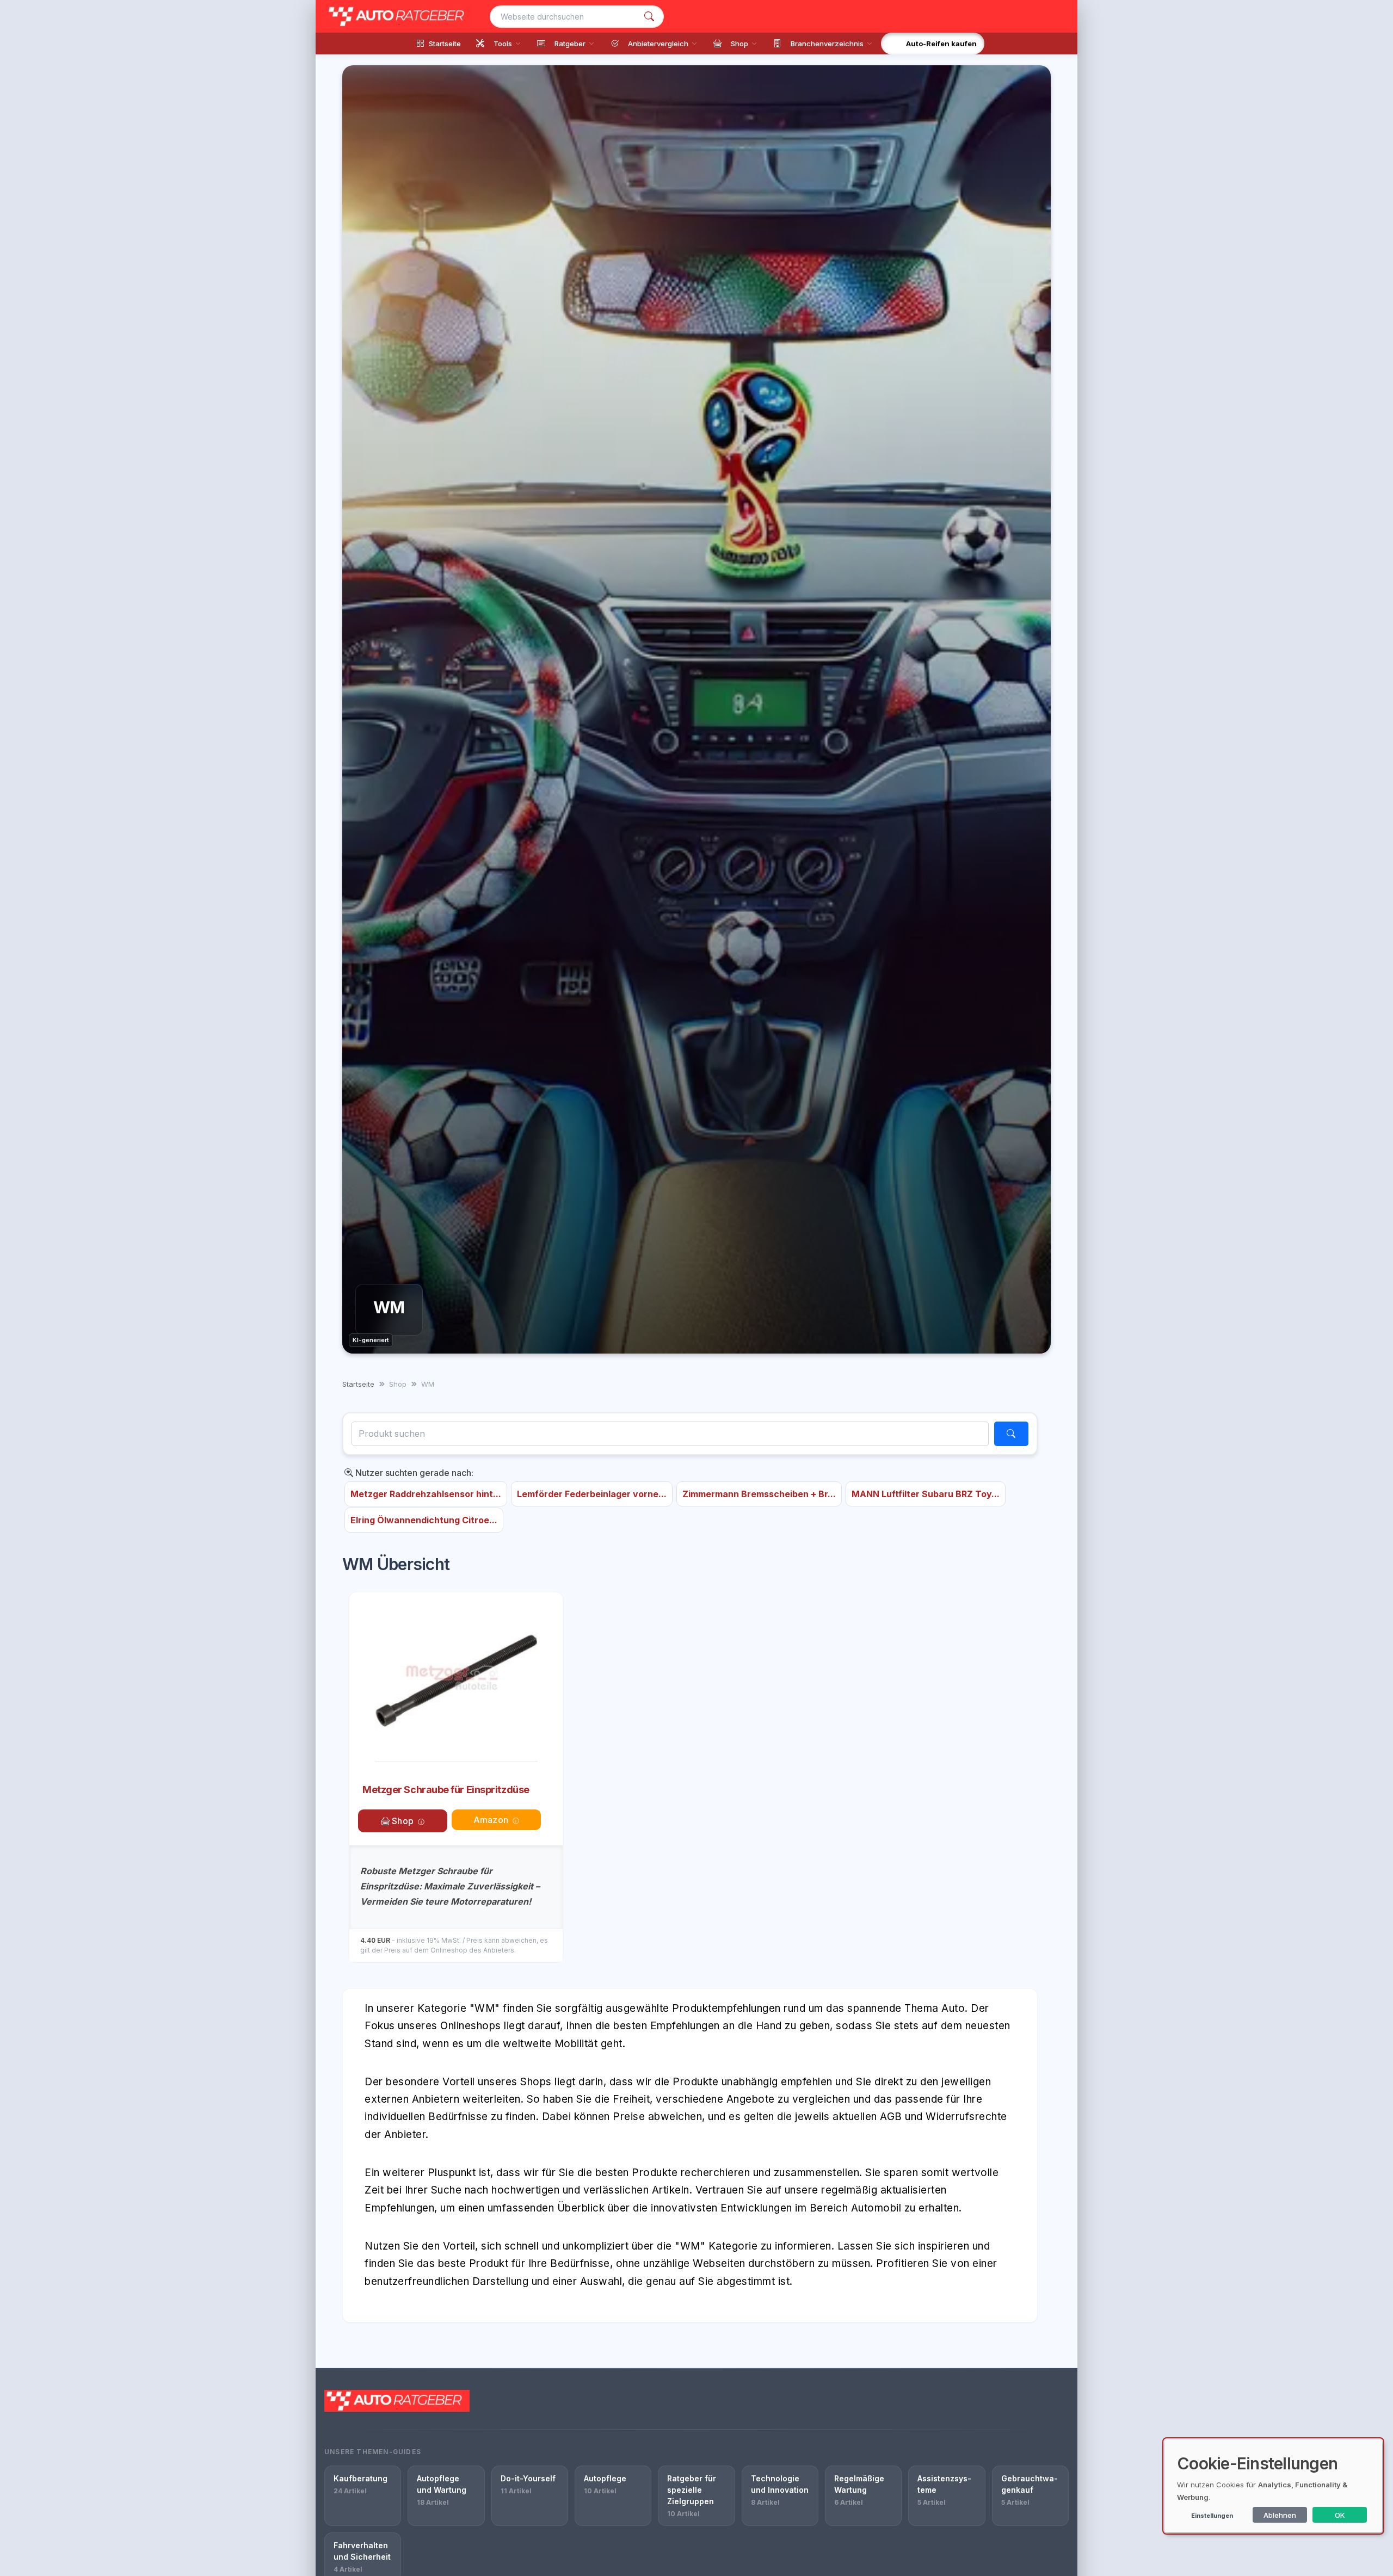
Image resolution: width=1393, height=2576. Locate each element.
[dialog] (1273, 2486)
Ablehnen (1280, 2515)
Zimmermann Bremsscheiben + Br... (759, 1494)
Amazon (491, 1820)
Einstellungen (1212, 2516)
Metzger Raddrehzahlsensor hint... (426, 1494)
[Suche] (649, 17)
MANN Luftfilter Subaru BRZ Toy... (926, 1494)
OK (1340, 2515)
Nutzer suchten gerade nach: (413, 1473)
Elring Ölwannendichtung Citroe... (424, 1520)
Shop (402, 1821)
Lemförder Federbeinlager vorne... (592, 1494)
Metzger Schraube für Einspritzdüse (446, 1790)
